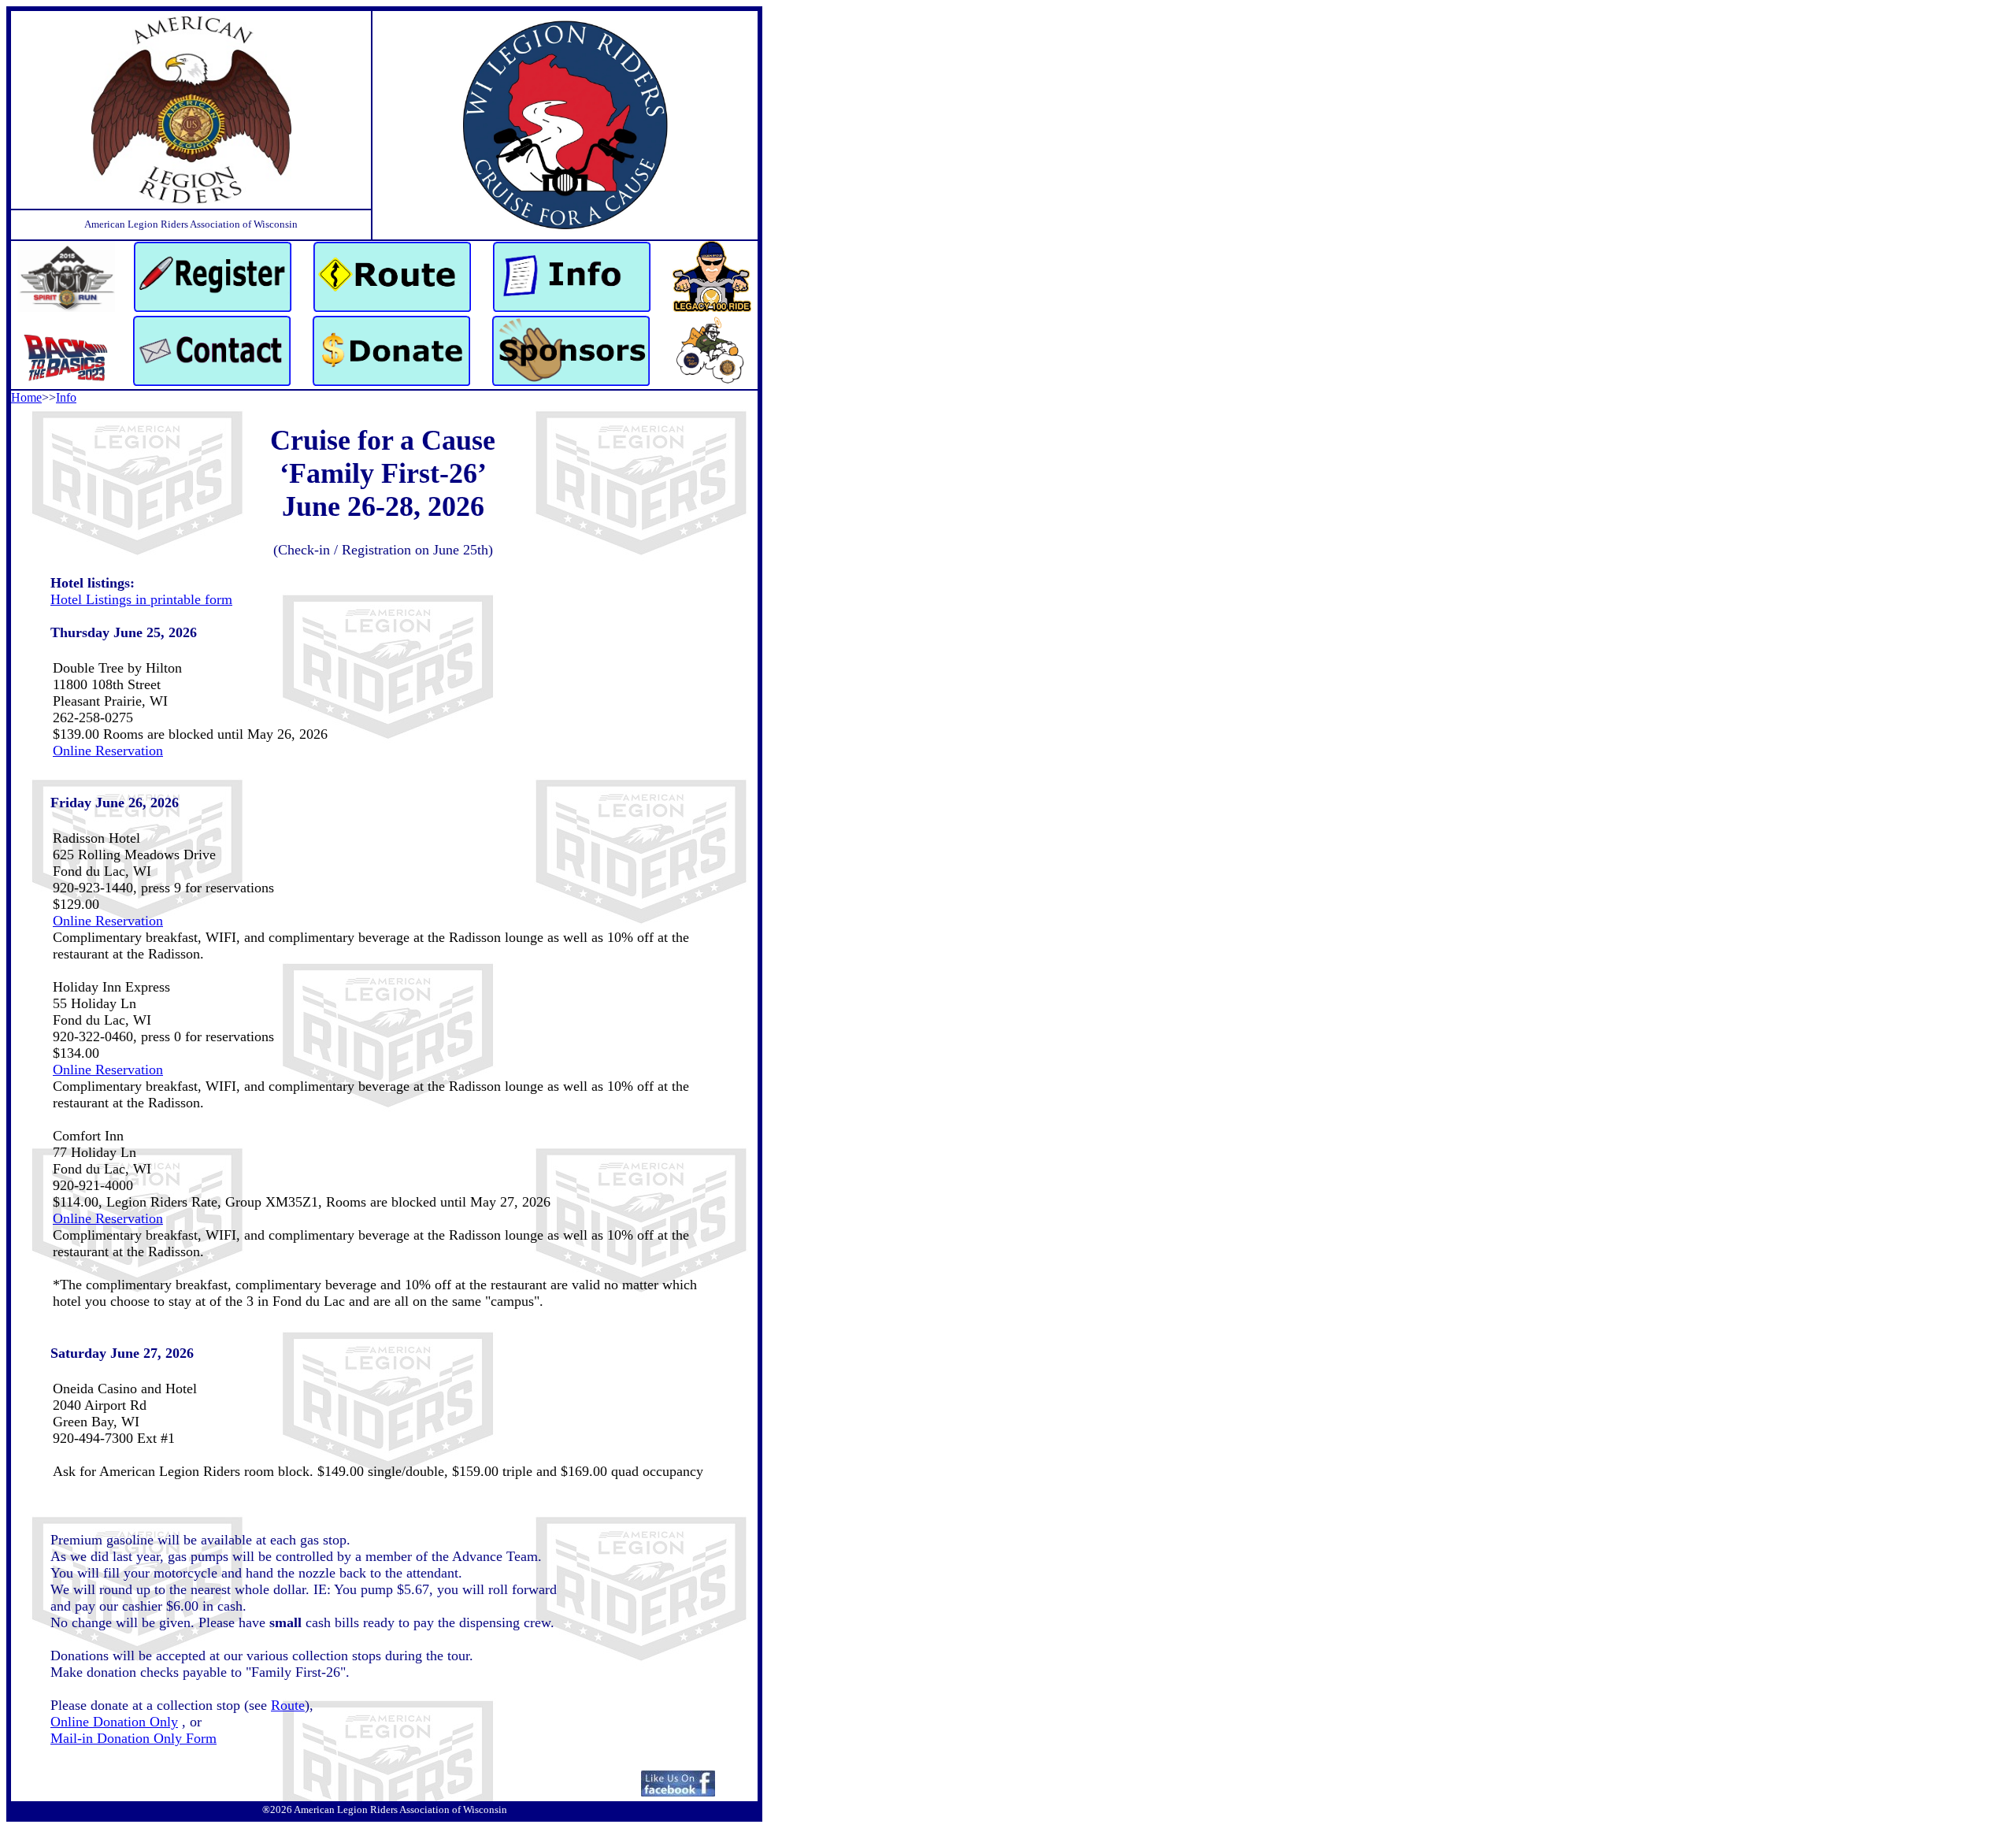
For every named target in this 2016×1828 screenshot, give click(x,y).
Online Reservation (108, 751)
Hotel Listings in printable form (141, 599)
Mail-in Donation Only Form (133, 1738)
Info (66, 397)
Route (288, 1705)
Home (26, 397)
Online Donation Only (114, 1722)
